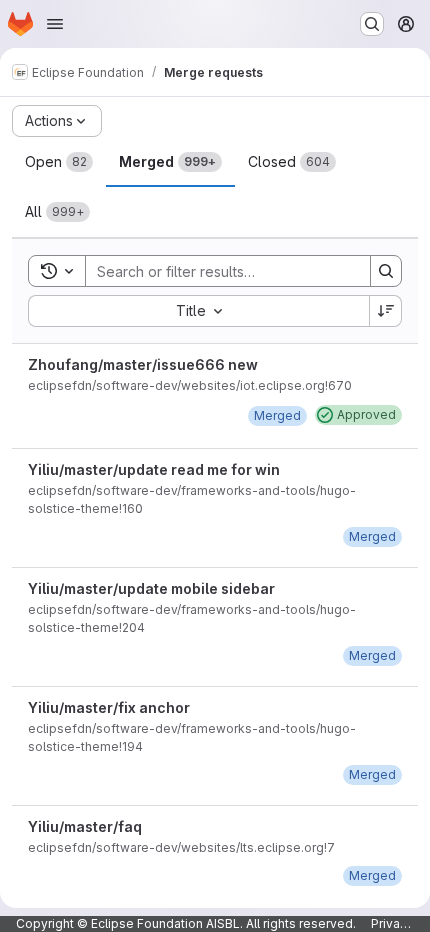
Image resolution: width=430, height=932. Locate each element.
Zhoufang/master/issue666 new (143, 364)
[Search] (386, 271)
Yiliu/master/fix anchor (109, 707)
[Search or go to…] (372, 24)
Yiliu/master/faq (85, 826)
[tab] (59, 162)
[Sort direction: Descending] (386, 311)
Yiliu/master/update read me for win (154, 469)
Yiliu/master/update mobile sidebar (151, 588)
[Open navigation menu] (55, 24)
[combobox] (198, 311)
